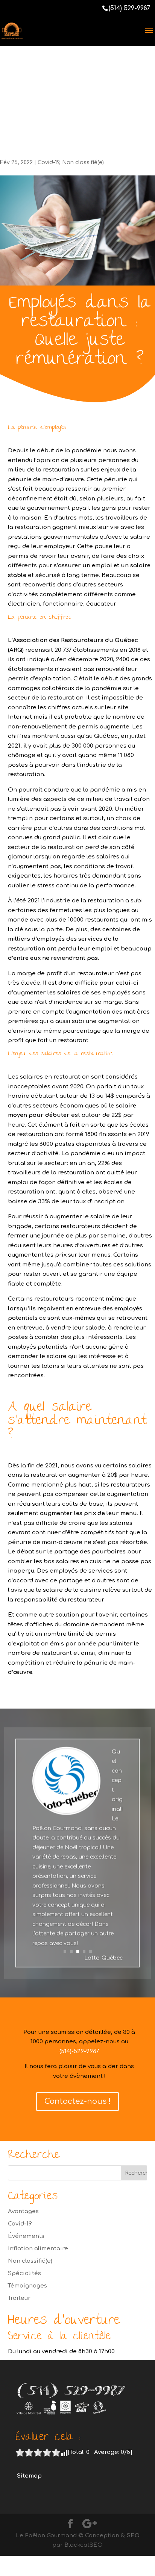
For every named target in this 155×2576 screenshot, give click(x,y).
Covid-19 (48, 162)
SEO (133, 2536)
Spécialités (24, 2273)
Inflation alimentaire (38, 2249)
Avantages (23, 2211)
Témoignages (27, 2286)
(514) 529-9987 (129, 8)
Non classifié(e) (83, 162)
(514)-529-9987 (79, 2051)
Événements (26, 2236)
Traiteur (19, 2298)
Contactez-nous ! (77, 2101)
